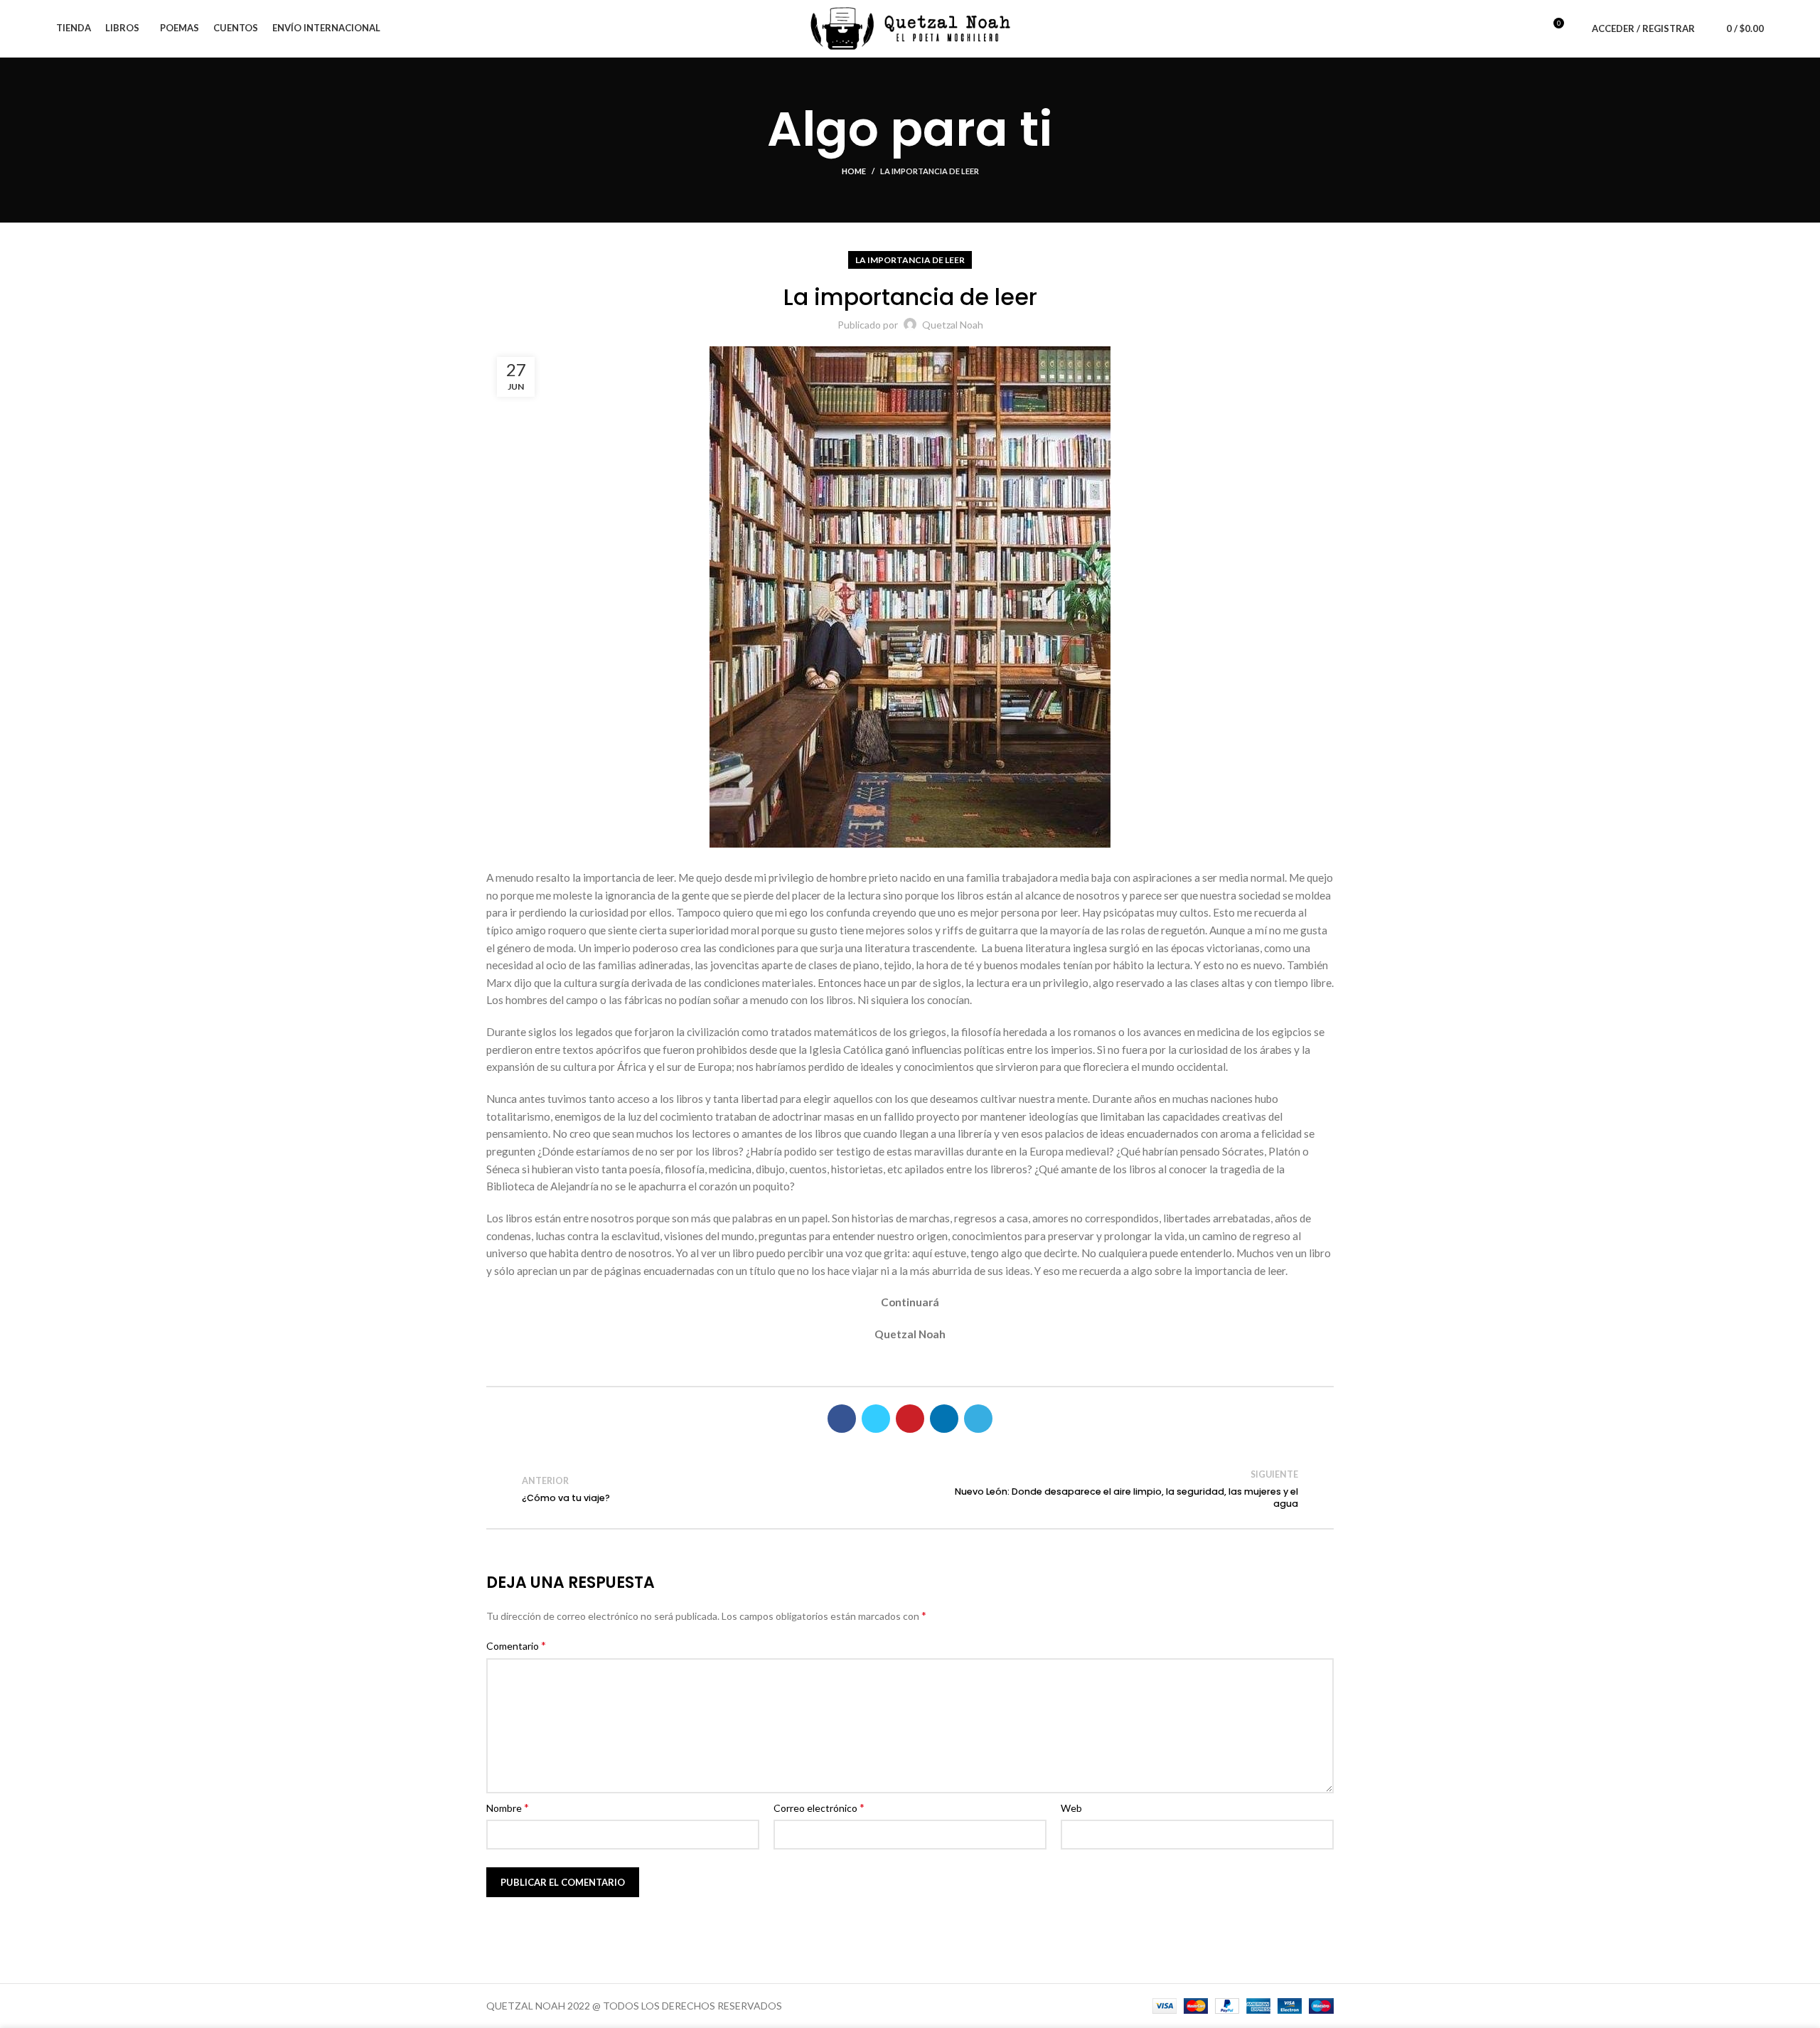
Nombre (508, 1807)
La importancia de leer (930, 171)
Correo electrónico (819, 1807)
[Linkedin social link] (944, 1419)
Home (854, 171)
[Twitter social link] (876, 1419)
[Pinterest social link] (910, 1419)
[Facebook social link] (842, 1419)
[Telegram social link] (978, 1419)
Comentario (516, 1645)
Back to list (910, 1489)
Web (1071, 1808)
